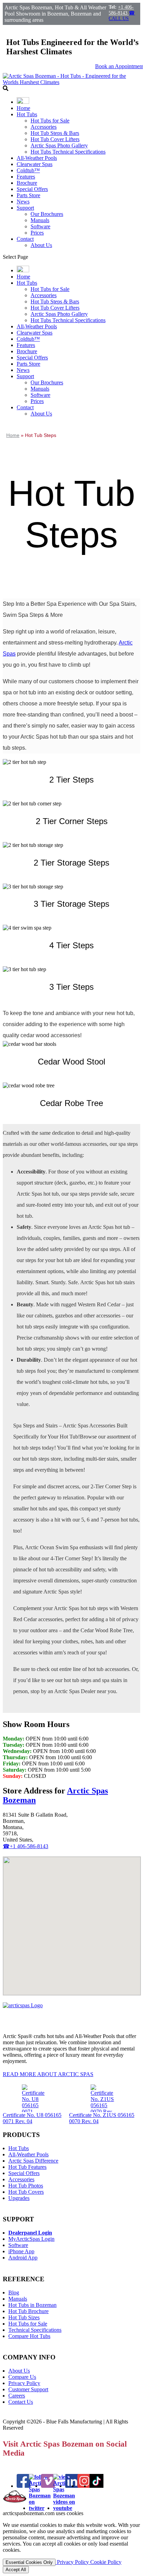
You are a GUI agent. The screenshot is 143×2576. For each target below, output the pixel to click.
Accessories (44, 127)
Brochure (27, 183)
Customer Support (28, 2389)
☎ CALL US (122, 16)
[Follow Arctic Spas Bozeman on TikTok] (96, 2486)
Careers (17, 2396)
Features (26, 177)
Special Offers (32, 189)
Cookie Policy (106, 2562)
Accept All (16, 2570)
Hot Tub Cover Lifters (55, 139)
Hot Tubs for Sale (50, 121)
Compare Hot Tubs (29, 2336)
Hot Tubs (27, 114)
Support (25, 208)
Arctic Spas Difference (33, 2161)
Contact (25, 239)
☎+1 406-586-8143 (26, 1846)
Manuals (40, 220)
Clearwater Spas (35, 164)
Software (40, 226)
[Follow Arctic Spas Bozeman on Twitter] (40, 2508)
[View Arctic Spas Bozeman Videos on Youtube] (64, 2508)
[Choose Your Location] (23, 102)
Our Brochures (47, 214)
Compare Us (22, 2377)
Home (23, 108)
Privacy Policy (24, 2383)
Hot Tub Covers (26, 2192)
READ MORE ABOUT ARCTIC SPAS (48, 2074)
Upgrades (19, 2198)
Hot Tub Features (27, 2167)
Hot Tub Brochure (28, 2311)
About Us (41, 245)
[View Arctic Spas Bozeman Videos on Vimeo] (48, 2486)
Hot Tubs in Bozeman (32, 2305)
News (23, 202)
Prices (37, 233)
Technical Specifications (35, 2330)
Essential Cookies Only (29, 2562)
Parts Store (28, 195)
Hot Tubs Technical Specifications (68, 152)
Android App (23, 2258)
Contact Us (21, 2402)
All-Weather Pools (37, 158)
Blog (14, 2292)
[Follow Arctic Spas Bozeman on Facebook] (24, 2486)
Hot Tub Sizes (24, 2317)
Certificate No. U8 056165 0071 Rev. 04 (32, 2118)
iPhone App (21, 2251)
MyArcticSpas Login (31, 2239)
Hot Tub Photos (26, 2186)
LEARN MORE (29, 797)
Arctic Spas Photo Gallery (59, 145)
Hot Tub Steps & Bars (55, 133)
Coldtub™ (28, 170)
